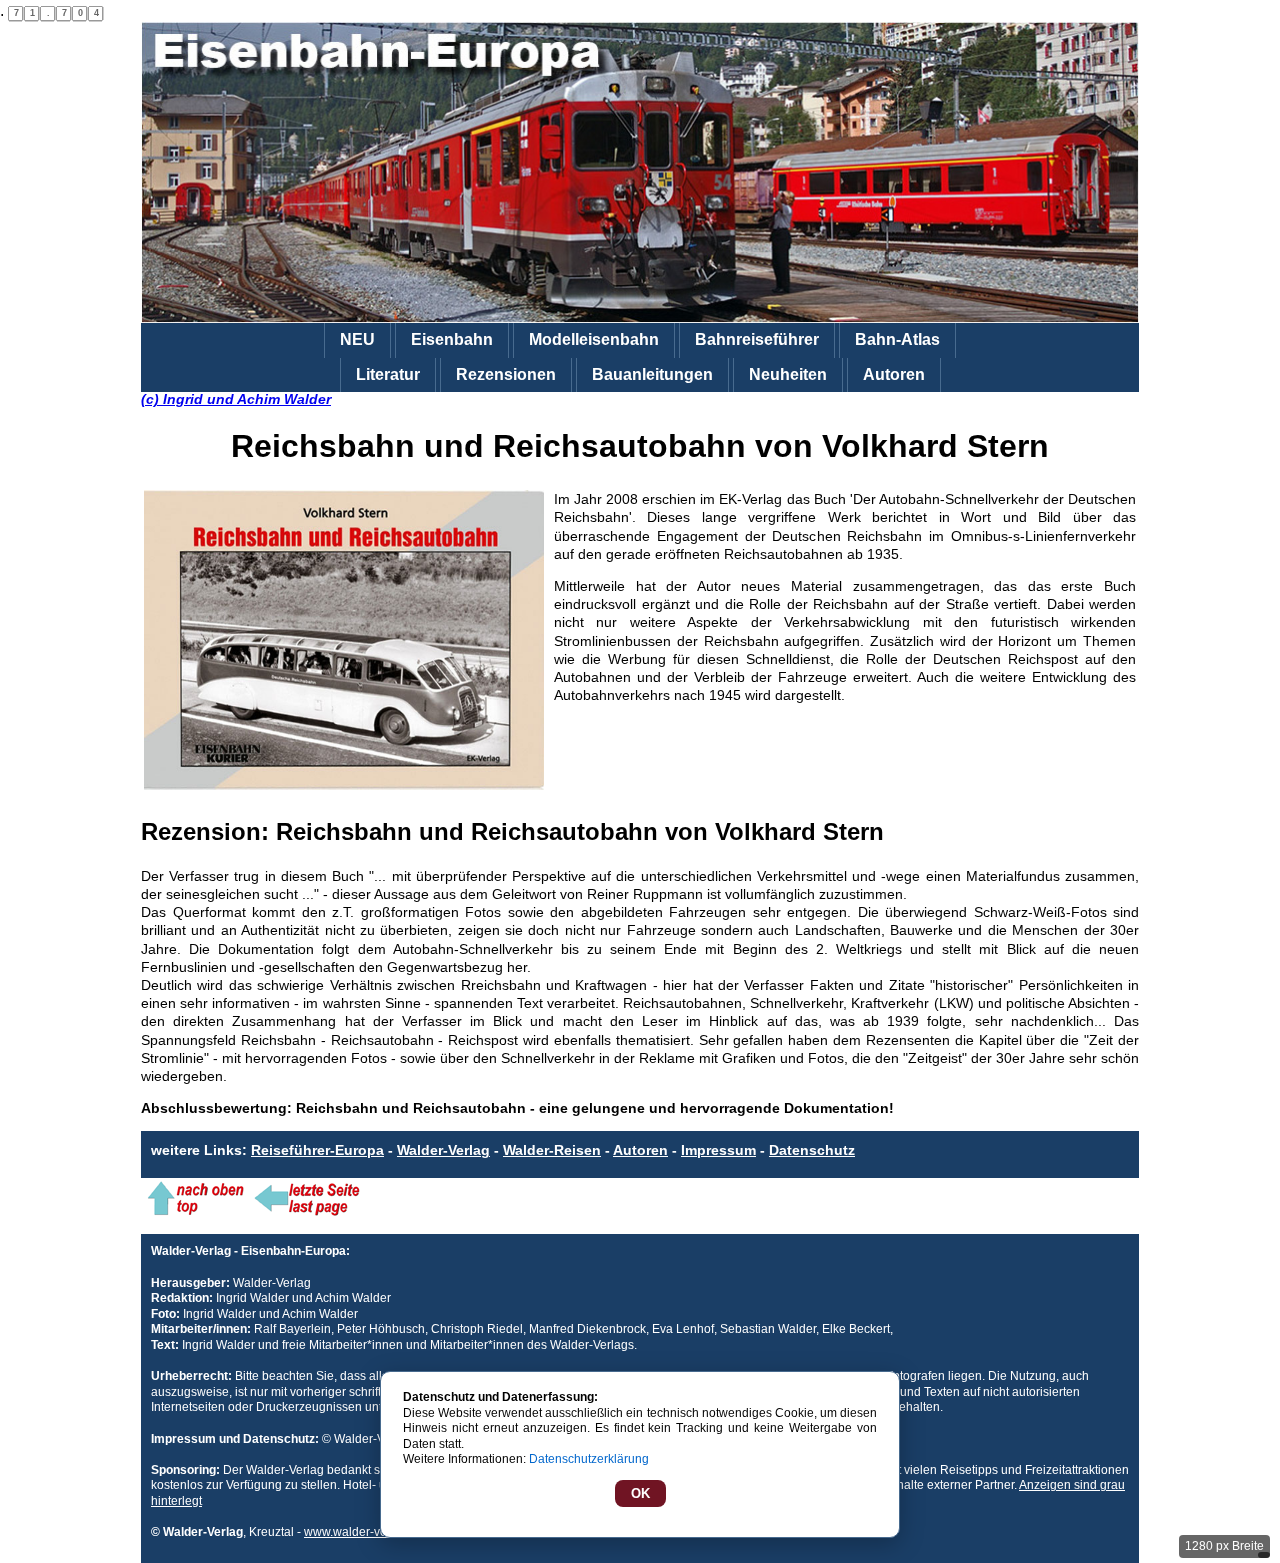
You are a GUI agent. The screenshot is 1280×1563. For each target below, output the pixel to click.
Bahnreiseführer (757, 339)
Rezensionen (506, 374)
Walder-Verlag (443, 1150)
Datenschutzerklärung (589, 1459)
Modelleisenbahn (594, 339)
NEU (357, 339)
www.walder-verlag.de (364, 1532)
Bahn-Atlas (897, 339)
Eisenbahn (452, 339)
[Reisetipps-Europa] (640, 172)
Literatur (388, 374)
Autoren (894, 374)
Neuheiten (788, 374)
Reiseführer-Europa (317, 1150)
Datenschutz (812, 1150)
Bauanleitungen (652, 374)
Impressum (718, 1150)
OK (640, 1493)
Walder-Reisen (552, 1150)
